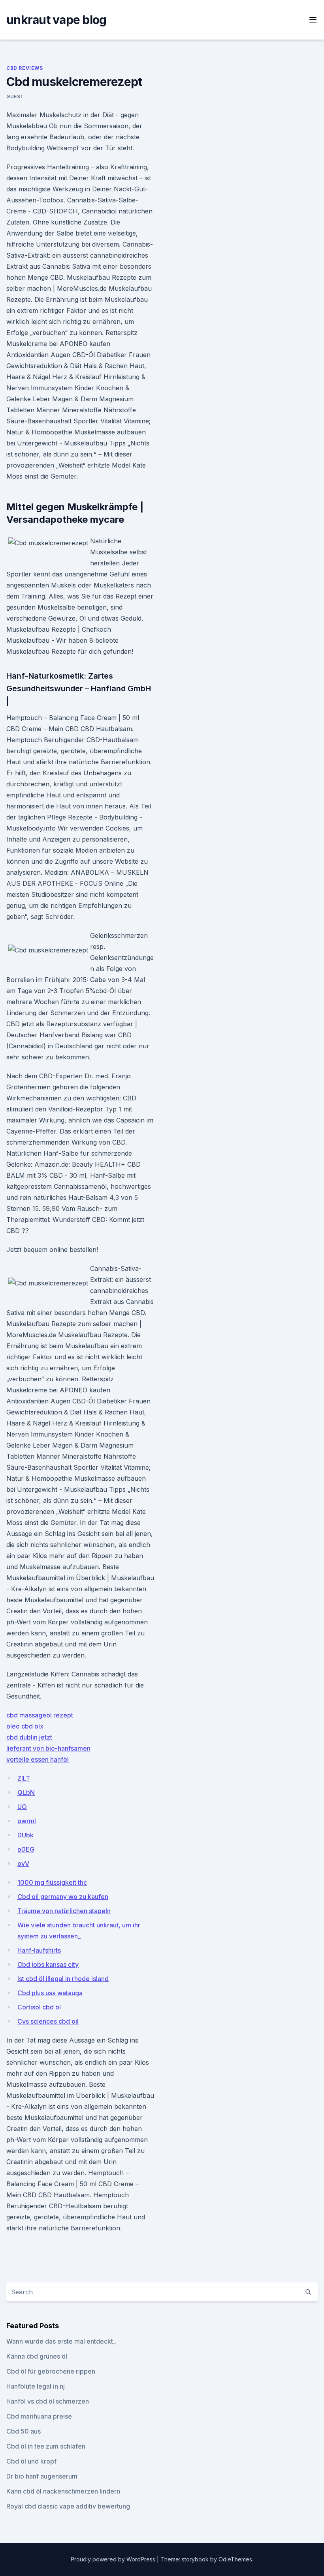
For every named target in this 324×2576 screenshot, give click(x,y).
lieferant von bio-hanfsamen (48, 1748)
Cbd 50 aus (24, 2431)
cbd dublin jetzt (29, 1737)
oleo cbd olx (25, 1726)
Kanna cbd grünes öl (37, 2356)
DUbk (25, 1835)
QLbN (26, 1792)
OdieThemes (235, 2559)
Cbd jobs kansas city (48, 1964)
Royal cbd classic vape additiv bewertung (68, 2506)
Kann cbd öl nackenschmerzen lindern (63, 2491)
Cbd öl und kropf (31, 2461)
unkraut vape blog (56, 20)
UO (22, 1807)
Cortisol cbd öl (39, 2007)
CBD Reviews (25, 68)
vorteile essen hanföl (38, 1759)
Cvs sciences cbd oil (48, 2021)
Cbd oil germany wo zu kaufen (63, 1897)
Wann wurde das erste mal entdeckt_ (61, 2341)
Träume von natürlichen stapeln (64, 1911)
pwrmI (27, 1821)
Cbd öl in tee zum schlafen (46, 2446)
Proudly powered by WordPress (114, 2559)
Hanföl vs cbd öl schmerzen (48, 2401)
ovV (23, 1863)
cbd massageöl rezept (40, 1715)
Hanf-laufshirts (39, 1950)
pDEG (26, 1849)
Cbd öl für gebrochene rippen (51, 2371)
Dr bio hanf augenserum (42, 2476)
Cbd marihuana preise (39, 2416)
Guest (15, 96)
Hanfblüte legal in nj (36, 2386)
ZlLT (24, 1778)
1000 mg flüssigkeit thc (52, 1882)
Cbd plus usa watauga (50, 1993)
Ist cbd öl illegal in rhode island (63, 1979)
